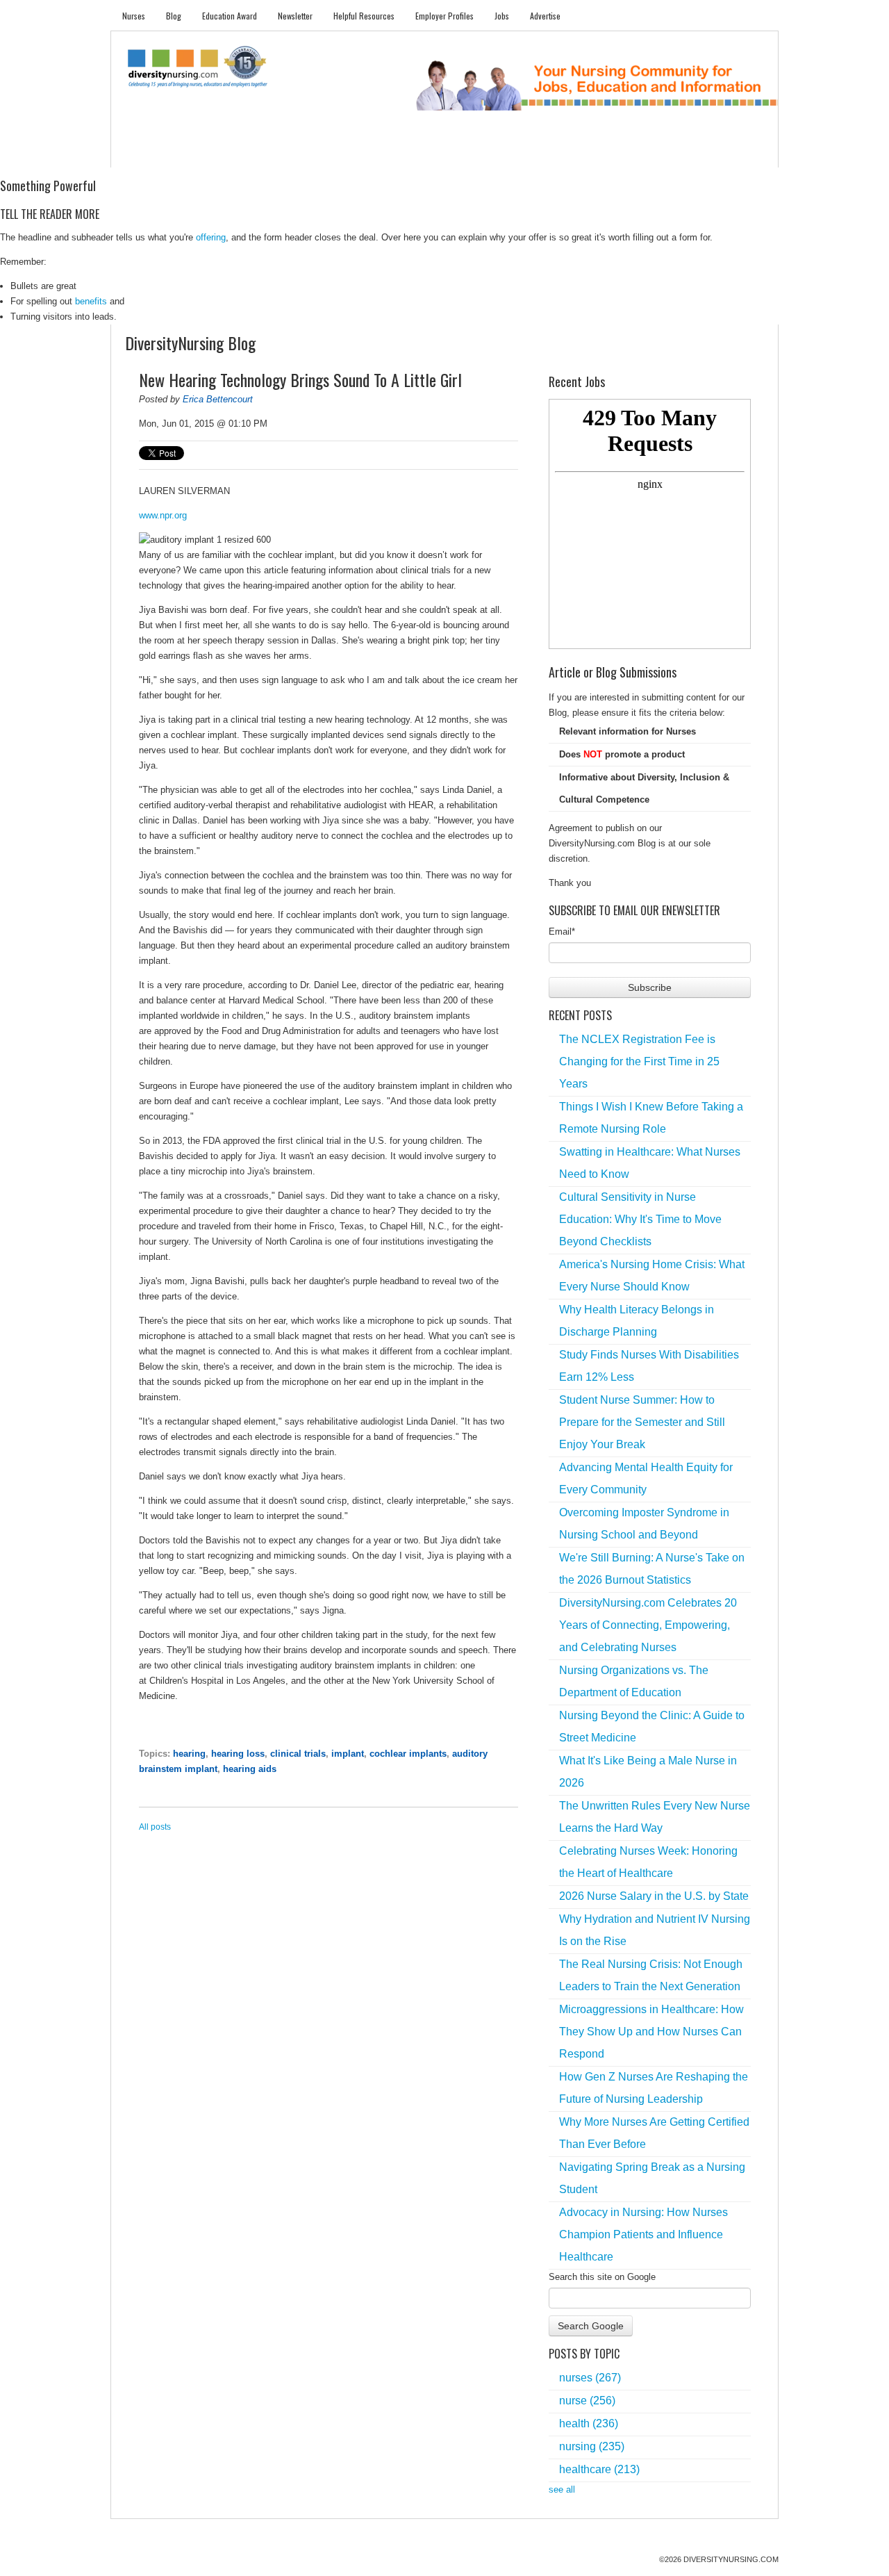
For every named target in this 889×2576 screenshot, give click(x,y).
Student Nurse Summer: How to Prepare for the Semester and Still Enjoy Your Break (642, 1422)
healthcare (599, 2469)
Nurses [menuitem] (134, 16)
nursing (592, 2446)
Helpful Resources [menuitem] (364, 16)
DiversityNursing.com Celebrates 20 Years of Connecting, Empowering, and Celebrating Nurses (648, 1625)
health (589, 2423)
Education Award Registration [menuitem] (590, 153)
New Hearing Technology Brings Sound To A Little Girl (300, 379)
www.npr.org (163, 515)
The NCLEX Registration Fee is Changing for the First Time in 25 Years (639, 1061)
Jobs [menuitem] (502, 16)
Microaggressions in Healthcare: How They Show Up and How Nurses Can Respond (651, 2032)
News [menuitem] (340, 153)
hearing (189, 1754)
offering (211, 237)
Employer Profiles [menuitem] (444, 16)
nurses (590, 2378)
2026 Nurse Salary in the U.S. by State (654, 1896)
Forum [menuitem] (451, 153)
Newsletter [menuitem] (295, 16)
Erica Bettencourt (218, 399)
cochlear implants (408, 1754)
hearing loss (238, 1754)
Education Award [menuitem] (230, 16)
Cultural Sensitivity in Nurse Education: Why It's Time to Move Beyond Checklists (640, 1219)
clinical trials (298, 1754)
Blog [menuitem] (174, 16)
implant (348, 1754)
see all (562, 2489)
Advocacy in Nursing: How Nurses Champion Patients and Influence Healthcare (643, 2234)
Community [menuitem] (394, 153)
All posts (155, 1827)
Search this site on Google (602, 2277)
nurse (587, 2401)
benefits (91, 301)
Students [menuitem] (192, 153)
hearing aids (250, 1769)
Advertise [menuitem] (545, 16)
